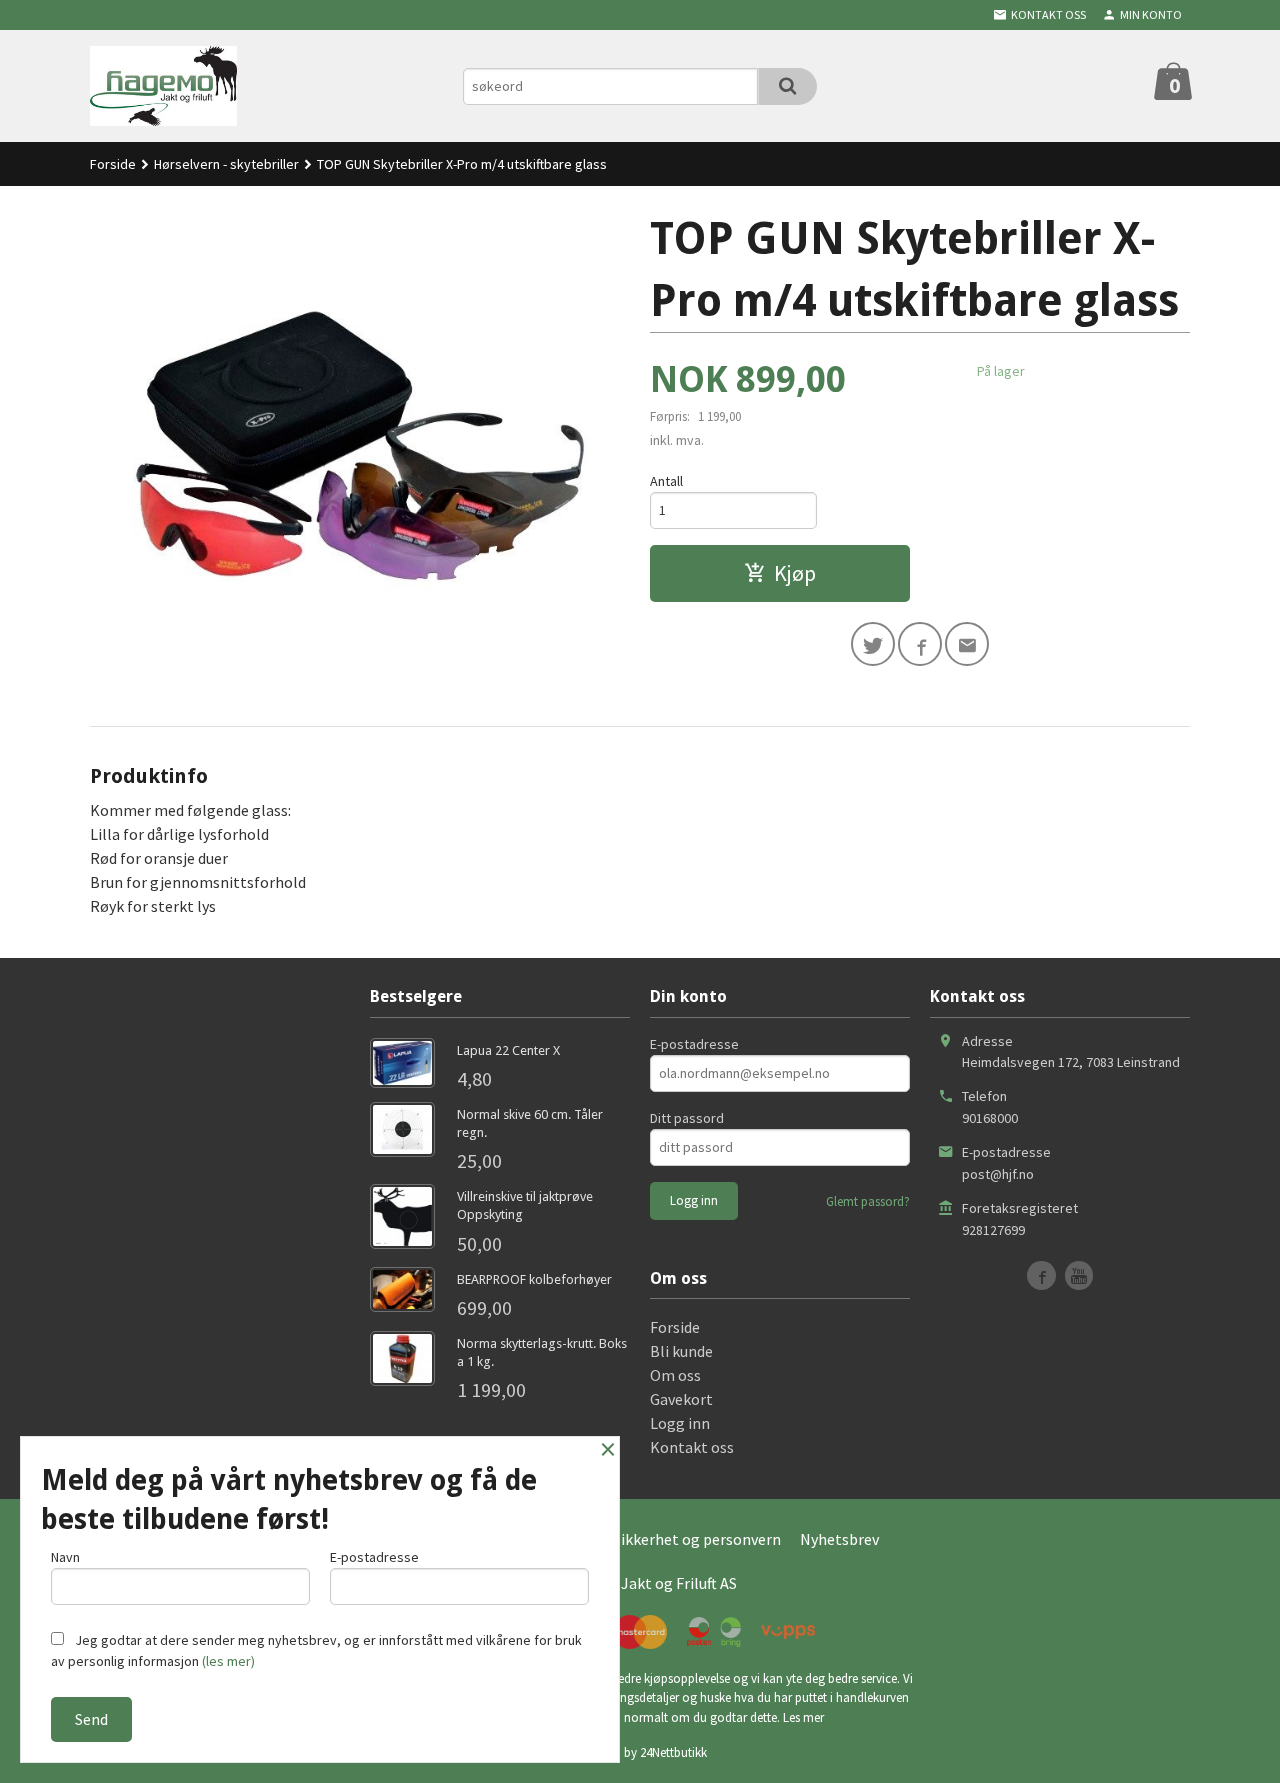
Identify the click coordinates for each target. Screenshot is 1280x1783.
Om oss (675, 1375)
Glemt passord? (868, 1201)
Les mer (803, 1717)
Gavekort (681, 1399)
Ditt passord (687, 1118)
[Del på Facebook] (920, 644)
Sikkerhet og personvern (697, 1539)
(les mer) (228, 1661)
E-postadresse (694, 1044)
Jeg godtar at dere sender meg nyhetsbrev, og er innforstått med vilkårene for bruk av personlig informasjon (316, 1650)
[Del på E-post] (967, 644)
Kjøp (795, 573)
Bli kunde (681, 1351)
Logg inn (680, 1423)
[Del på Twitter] (873, 644)
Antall (666, 481)
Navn (65, 1557)
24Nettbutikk (673, 1752)
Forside (113, 164)
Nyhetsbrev (839, 1539)
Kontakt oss (692, 1447)
